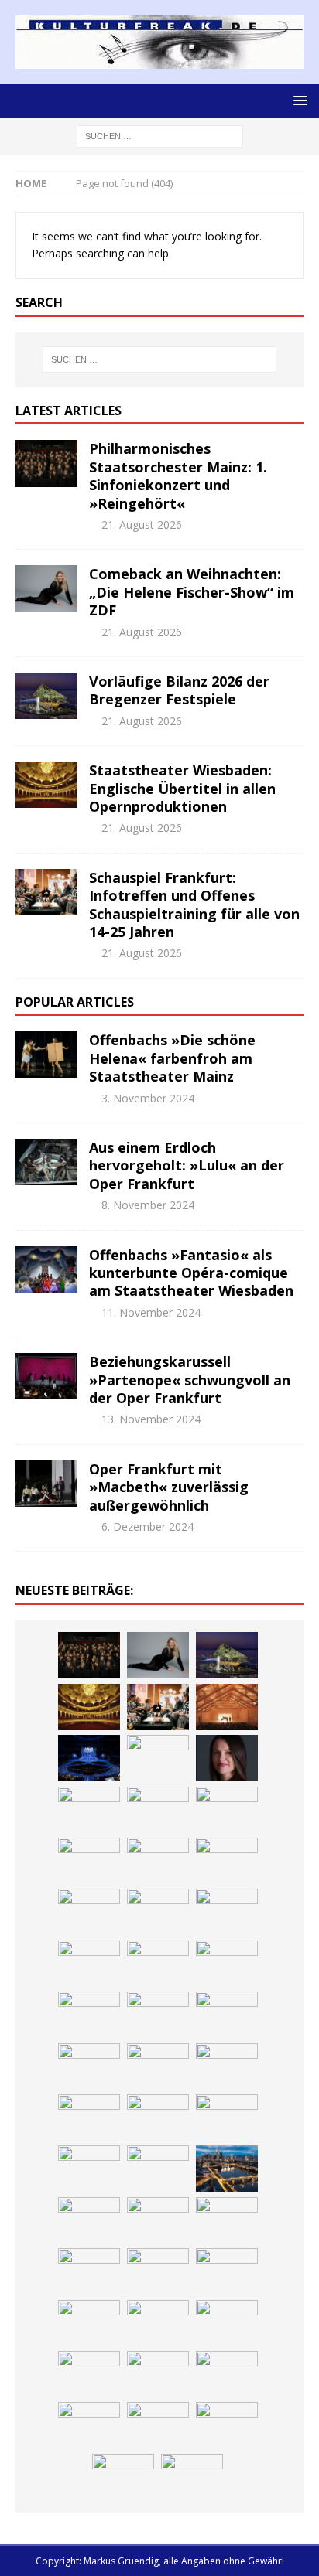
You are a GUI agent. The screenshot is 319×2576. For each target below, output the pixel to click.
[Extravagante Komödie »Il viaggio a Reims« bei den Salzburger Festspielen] (158, 2323)
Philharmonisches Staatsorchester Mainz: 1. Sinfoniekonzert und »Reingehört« (178, 475)
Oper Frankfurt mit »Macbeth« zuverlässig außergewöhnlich (169, 1487)
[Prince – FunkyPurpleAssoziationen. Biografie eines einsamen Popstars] (227, 1758)
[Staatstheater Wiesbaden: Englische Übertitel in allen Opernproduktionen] (46, 785)
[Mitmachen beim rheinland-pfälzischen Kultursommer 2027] (158, 2374)
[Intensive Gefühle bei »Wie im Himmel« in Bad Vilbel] (227, 1964)
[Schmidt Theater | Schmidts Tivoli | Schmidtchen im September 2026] (89, 2015)
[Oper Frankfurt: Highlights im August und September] (158, 2118)
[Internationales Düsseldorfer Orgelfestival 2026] (89, 2323)
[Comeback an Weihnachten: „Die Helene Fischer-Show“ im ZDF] (46, 588)
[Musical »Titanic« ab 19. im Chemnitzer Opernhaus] (227, 1861)
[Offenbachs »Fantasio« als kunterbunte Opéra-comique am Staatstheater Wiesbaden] (46, 1269)
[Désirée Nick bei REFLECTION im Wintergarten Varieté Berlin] (123, 2477)
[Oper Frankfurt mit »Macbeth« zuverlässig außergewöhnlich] (46, 1484)
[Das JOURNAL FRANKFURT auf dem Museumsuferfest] (227, 2169)
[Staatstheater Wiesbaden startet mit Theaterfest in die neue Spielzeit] (89, 1861)
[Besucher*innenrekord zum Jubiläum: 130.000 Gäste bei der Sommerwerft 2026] (158, 2220)
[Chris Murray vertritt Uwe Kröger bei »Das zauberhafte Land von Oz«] (227, 2323)
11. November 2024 (151, 1312)
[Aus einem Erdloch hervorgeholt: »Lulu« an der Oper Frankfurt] (46, 1162)
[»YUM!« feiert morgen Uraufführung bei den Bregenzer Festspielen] (158, 1810)
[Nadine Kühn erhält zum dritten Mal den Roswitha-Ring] (158, 1912)
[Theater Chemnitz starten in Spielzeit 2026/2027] (227, 2067)
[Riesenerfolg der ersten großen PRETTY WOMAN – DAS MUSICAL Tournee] (89, 1810)
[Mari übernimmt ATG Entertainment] (89, 1758)
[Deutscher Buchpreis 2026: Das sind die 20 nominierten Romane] (158, 2169)
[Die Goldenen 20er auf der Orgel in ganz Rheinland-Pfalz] (89, 2220)
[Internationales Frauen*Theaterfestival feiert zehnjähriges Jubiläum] (158, 2015)
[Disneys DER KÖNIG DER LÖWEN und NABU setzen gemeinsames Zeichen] (89, 2169)
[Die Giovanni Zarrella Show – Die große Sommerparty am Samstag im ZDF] (89, 1912)
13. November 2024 (151, 1419)
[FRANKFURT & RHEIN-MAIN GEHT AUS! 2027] (158, 2067)
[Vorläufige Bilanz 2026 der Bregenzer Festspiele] (46, 696)
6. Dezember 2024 (147, 1527)
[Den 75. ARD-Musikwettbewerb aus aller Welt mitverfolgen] (89, 2374)
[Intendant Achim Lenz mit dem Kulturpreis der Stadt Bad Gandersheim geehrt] (227, 2015)
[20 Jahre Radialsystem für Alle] (227, 2425)
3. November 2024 (148, 1098)
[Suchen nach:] (160, 135)
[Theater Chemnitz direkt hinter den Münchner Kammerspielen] (227, 2118)
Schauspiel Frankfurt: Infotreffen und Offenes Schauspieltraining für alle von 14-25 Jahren (194, 905)
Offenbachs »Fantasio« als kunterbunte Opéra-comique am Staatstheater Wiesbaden (191, 1273)
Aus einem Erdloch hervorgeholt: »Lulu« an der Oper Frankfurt (187, 1165)
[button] (298, 100)
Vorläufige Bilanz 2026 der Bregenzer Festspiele (179, 690)
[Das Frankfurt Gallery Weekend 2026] (227, 1810)
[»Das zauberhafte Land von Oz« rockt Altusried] (227, 2271)
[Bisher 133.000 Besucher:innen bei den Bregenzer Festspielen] (227, 2374)
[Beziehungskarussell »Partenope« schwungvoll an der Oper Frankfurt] (46, 1376)
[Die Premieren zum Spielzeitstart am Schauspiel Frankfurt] (158, 1861)
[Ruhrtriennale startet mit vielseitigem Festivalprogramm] (89, 2118)
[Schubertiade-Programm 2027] (227, 1707)
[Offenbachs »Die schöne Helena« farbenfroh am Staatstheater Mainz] (46, 1055)
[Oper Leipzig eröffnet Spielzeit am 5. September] (158, 2425)
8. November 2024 (148, 1205)
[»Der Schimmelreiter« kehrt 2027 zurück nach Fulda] (158, 1758)
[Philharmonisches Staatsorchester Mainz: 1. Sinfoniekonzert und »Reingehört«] (46, 463)
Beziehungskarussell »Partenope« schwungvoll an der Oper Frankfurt (190, 1380)
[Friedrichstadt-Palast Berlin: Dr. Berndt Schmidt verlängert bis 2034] (89, 2067)
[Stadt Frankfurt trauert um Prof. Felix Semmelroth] (89, 2271)
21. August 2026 (142, 525)
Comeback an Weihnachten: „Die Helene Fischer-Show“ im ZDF (192, 592)
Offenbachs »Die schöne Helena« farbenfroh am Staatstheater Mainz (172, 1058)
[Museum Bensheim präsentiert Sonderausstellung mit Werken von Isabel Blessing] (89, 2425)
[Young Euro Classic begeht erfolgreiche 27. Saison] (158, 1964)
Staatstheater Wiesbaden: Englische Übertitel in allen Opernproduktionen (182, 788)
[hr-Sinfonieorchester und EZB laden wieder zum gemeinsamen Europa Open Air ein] (227, 2220)
